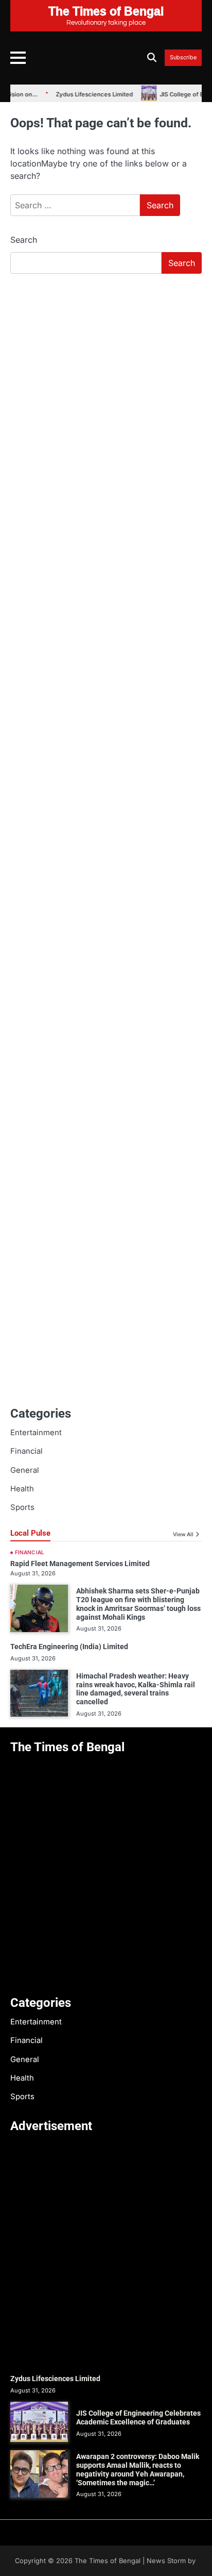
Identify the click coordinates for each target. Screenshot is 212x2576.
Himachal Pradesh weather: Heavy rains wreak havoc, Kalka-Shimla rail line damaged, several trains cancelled (136, 1689)
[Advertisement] (106, 393)
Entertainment (36, 1433)
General (25, 1470)
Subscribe (183, 58)
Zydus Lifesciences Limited (77, 94)
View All (183, 1534)
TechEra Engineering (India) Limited (69, 1647)
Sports (22, 1507)
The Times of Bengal (108, 2561)
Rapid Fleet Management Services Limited (80, 1564)
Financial (26, 1451)
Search (24, 240)
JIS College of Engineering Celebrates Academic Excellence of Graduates (138, 2417)
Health (22, 1489)
